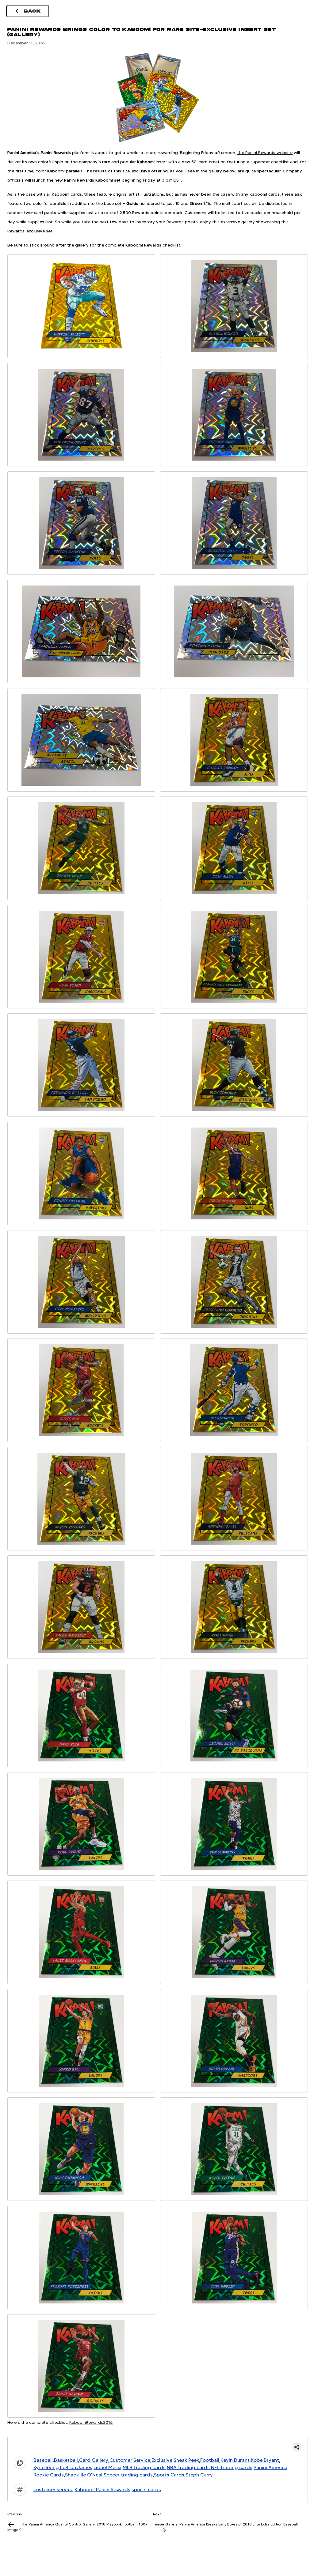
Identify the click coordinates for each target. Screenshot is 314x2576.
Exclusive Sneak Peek (175, 2460)
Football (210, 2460)
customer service (53, 2489)
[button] (158, 2447)
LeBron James (76, 2467)
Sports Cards (169, 2475)
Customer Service (130, 2460)
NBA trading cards (188, 2467)
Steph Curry (199, 2475)
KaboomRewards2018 (91, 2422)
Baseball (43, 2460)
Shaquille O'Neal (84, 2475)
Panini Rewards (113, 2489)
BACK (33, 11)
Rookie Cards (49, 2475)
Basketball (66, 2460)
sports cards (146, 2489)
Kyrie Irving (46, 2467)
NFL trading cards (232, 2467)
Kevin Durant (235, 2460)
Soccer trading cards (128, 2475)
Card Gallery (94, 2460)
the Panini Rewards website (265, 153)
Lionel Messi (107, 2467)
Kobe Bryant (265, 2460)
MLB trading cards (144, 2467)
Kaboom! (85, 2489)
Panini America (270, 2467)
